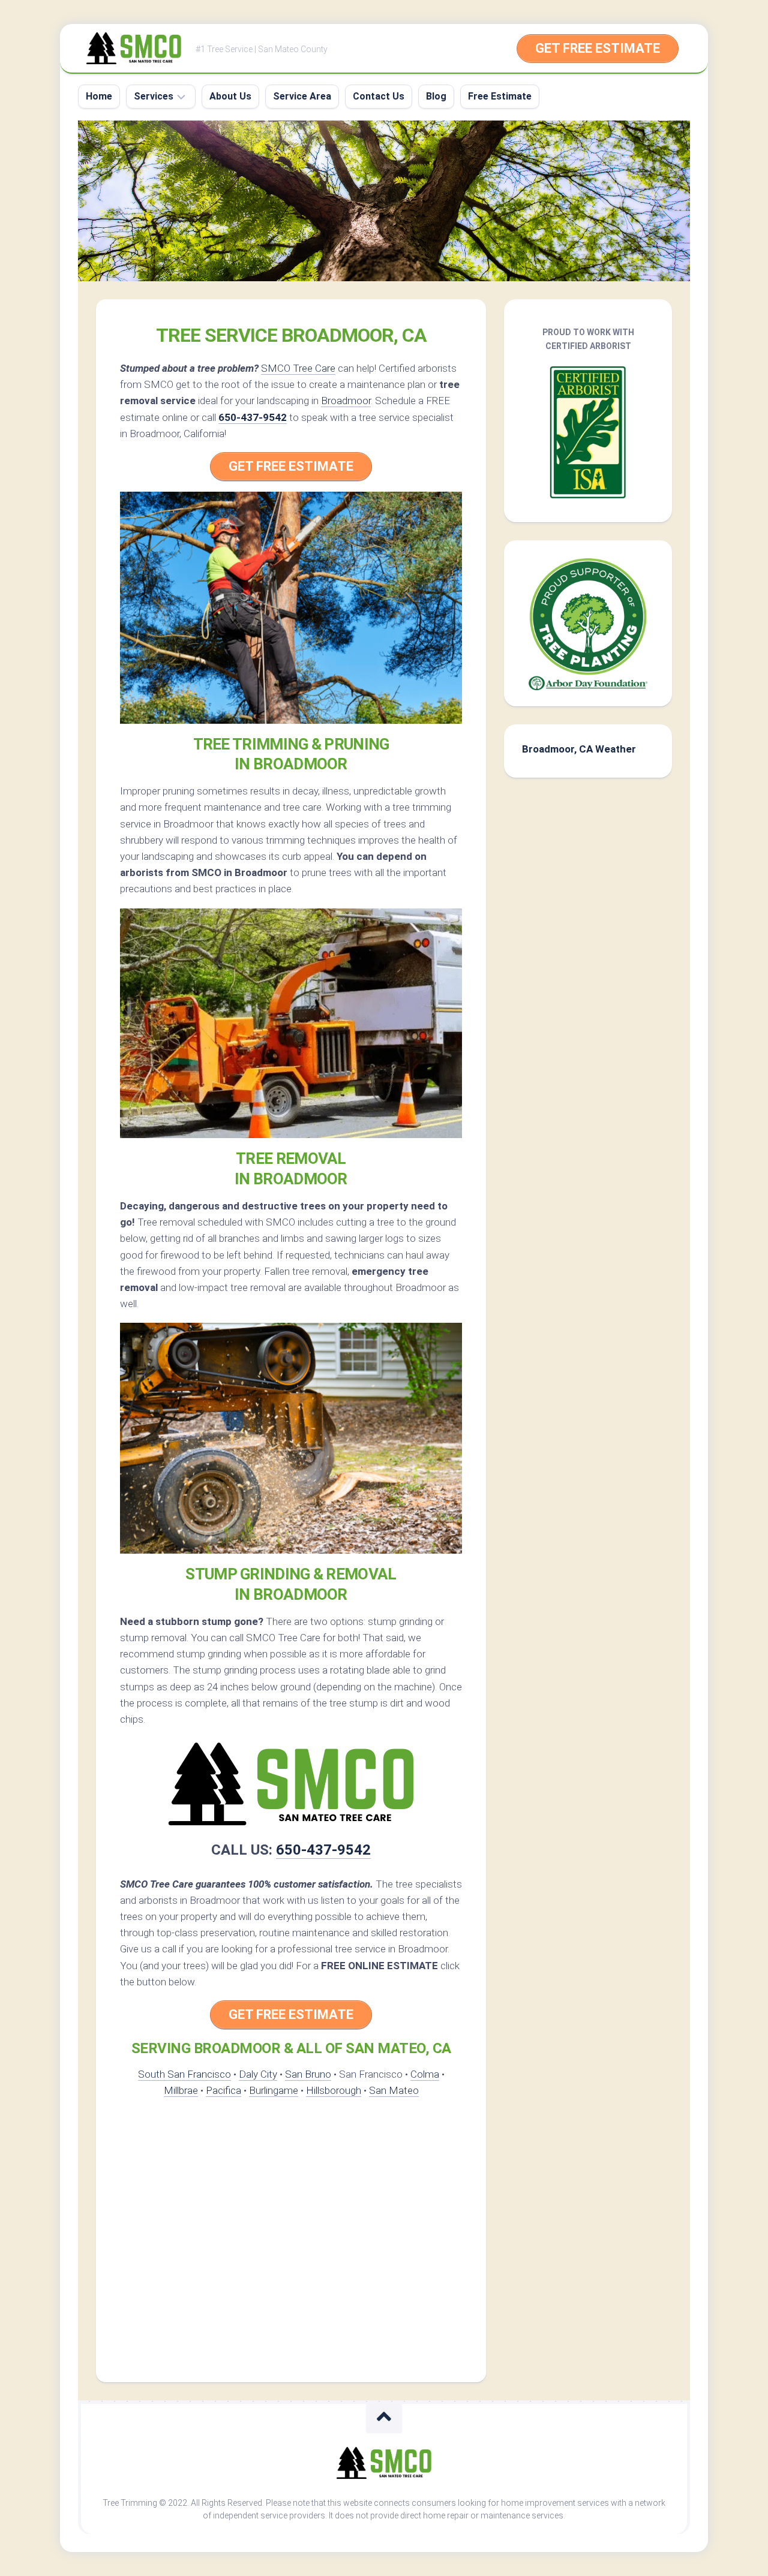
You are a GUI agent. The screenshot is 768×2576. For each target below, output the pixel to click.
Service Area (302, 96)
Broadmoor (346, 401)
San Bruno (308, 2074)
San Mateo (394, 2090)
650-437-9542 (253, 417)
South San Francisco (184, 2074)
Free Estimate (500, 96)
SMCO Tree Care (298, 368)
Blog (436, 96)
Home (99, 96)
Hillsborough (334, 2090)
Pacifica (223, 2090)
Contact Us (379, 96)
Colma (425, 2074)
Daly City (258, 2074)
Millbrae (181, 2090)
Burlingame (274, 2090)
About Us (230, 96)
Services (154, 96)
